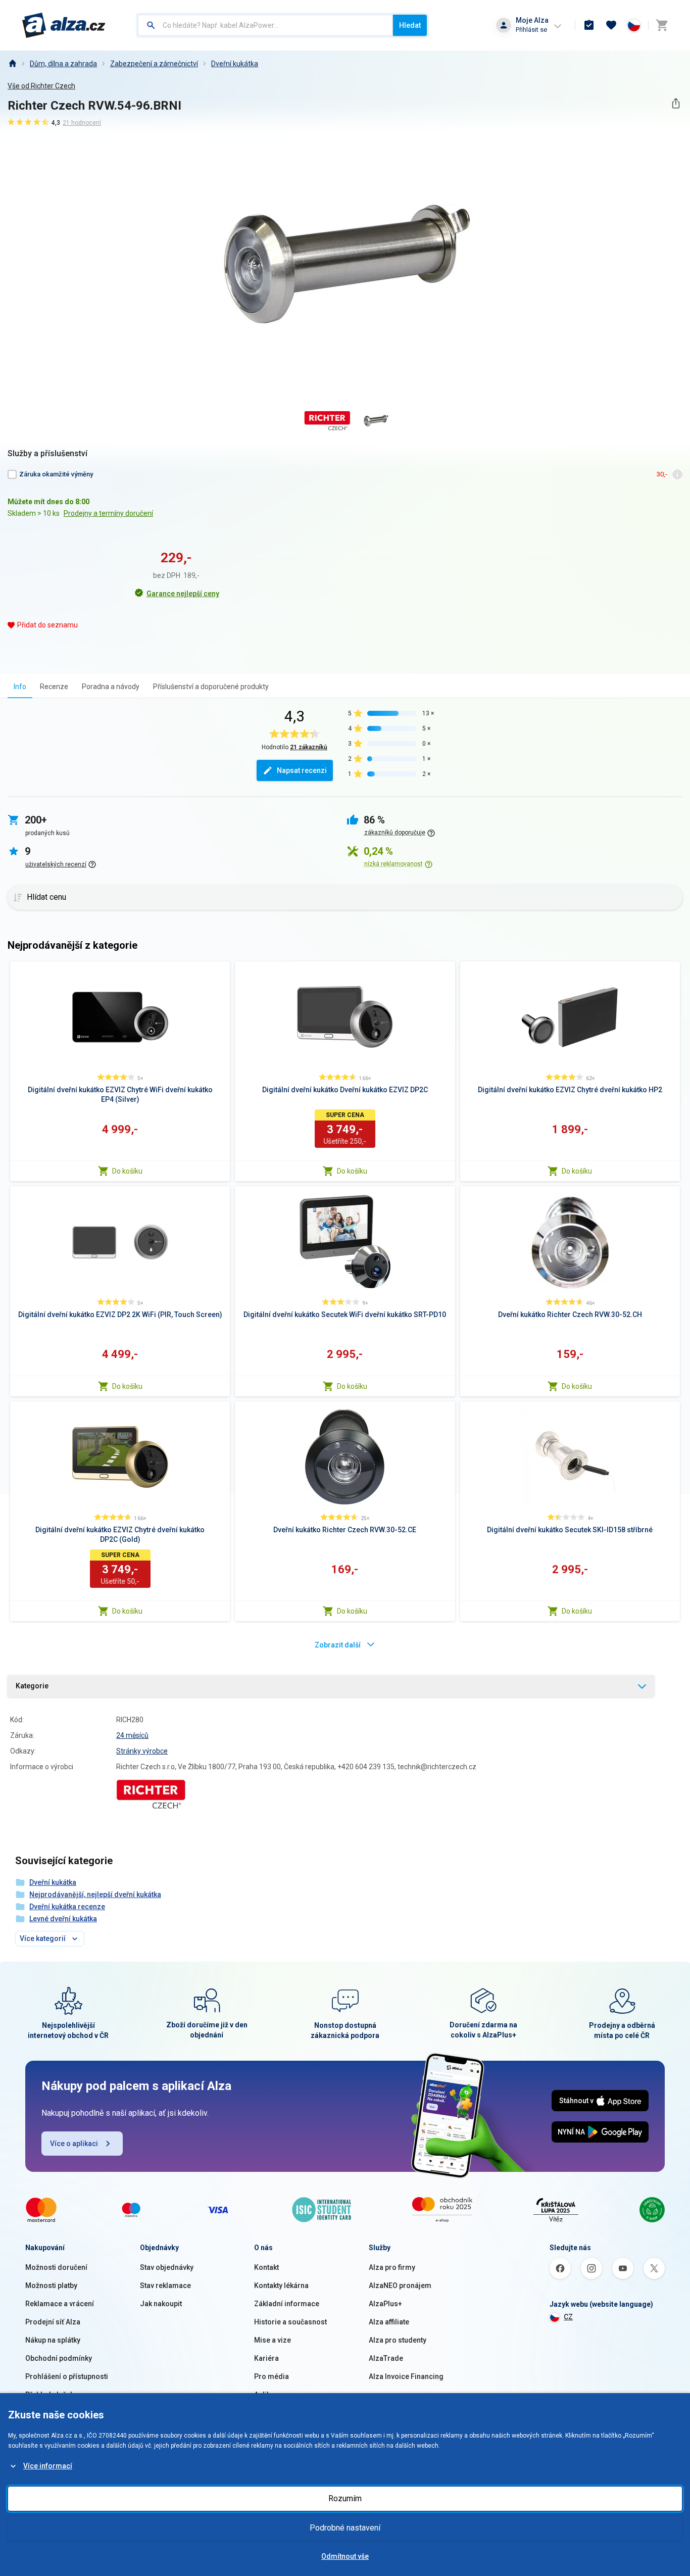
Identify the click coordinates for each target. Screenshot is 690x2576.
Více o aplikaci (74, 2144)
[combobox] (265, 25)
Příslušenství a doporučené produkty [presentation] (211, 687)
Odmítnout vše (345, 2556)
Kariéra (266, 2358)
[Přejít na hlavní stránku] (64, 25)
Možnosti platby (51, 2286)
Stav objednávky (167, 2267)
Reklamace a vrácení (60, 2304)
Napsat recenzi (302, 770)
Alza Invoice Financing (406, 2376)
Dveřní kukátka (235, 64)
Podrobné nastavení (345, 2528)
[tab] (20, 686)
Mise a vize (273, 2340)
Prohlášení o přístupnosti (67, 2376)
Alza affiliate (389, 2322)
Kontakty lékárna (281, 2286)
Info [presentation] (20, 687)
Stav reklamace (165, 2286)
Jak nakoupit (161, 2304)
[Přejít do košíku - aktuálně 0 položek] (662, 25)
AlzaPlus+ (385, 2304)
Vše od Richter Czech (41, 86)
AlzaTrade (386, 2358)
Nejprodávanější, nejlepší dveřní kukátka (95, 1894)
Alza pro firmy (392, 2267)
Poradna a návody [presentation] (111, 687)
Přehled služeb (50, 2395)
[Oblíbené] (611, 25)
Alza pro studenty (398, 2340)
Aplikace (268, 2395)
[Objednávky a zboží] (589, 25)
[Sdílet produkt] (676, 103)
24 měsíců (132, 1735)
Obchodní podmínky (59, 2358)
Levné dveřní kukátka (63, 1919)
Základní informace (287, 2304)
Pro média (272, 2376)
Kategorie (32, 1686)
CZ (568, 2317)
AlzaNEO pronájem (400, 2286)
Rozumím (345, 2498)
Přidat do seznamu (47, 625)
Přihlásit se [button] (531, 30)
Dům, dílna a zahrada (63, 64)
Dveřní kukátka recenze (67, 1907)
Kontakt (266, 2267)
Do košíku (127, 1171)
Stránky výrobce (142, 1751)
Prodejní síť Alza (53, 2322)
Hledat (410, 25)
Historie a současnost (290, 2322)
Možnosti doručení (56, 2267)
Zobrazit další (338, 1645)
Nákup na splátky (53, 2340)
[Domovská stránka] (12, 64)
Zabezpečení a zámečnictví (154, 64)
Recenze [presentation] (54, 687)
